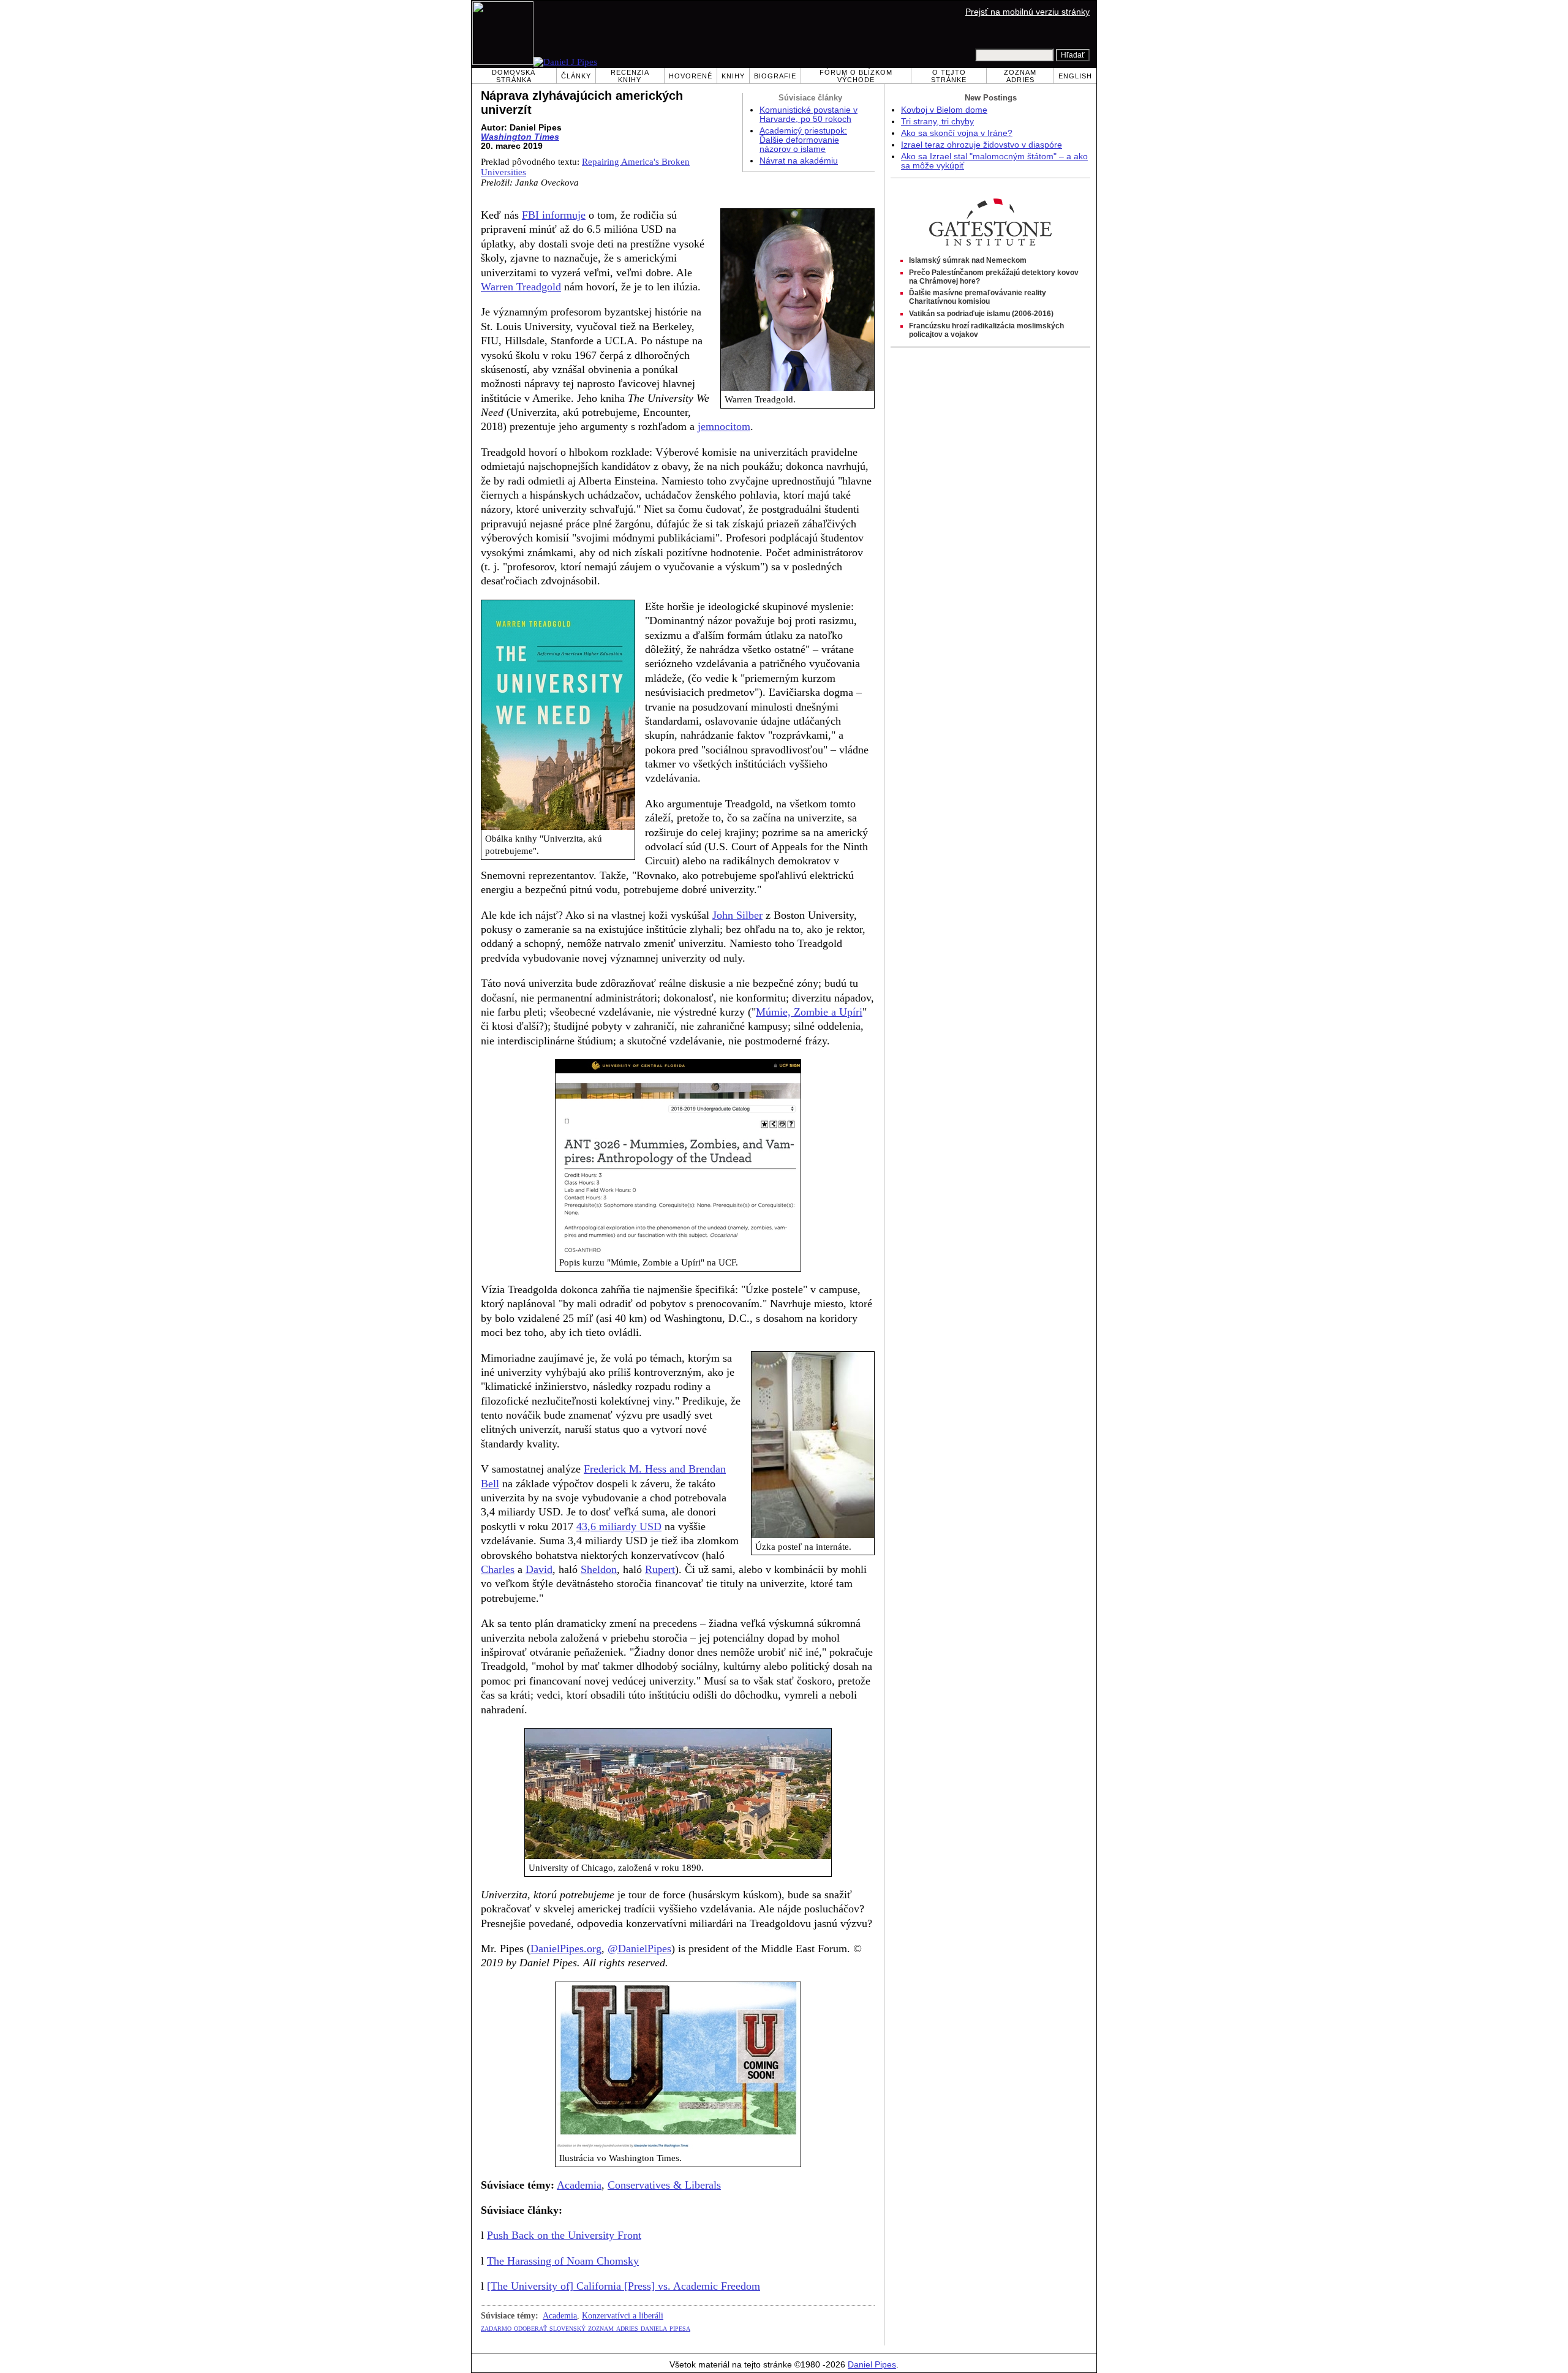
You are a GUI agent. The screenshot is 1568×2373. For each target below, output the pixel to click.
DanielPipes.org (566, 1949)
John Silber (737, 915)
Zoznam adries (1020, 76)
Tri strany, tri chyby (937, 122)
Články (576, 76)
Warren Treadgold (521, 287)
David (539, 1569)
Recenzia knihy (630, 76)
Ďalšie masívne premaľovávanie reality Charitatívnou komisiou (978, 297)
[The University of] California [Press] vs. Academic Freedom (624, 2286)
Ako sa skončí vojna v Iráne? (957, 133)
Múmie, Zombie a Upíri (809, 1012)
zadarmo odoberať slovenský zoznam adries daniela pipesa (586, 2328)
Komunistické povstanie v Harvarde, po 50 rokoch (809, 115)
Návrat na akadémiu (799, 161)
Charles (498, 1569)
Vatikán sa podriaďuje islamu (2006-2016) (981, 314)
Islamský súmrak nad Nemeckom (968, 260)
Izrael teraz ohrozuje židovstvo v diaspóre (982, 145)
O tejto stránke (949, 76)
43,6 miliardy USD (619, 1526)
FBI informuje (554, 215)
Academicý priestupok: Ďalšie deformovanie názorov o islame (803, 140)
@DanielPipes (639, 1949)
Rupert (660, 1569)
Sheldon (599, 1569)
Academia (579, 2185)
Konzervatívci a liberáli (623, 2315)
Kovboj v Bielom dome (944, 110)
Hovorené (691, 76)
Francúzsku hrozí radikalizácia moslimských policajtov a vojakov (986, 330)
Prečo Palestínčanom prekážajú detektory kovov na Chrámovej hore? (994, 277)
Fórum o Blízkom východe (856, 76)
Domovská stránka (514, 76)
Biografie (775, 76)
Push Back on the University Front (564, 2235)
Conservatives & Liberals (664, 2185)
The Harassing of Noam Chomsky (563, 2261)
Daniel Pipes (872, 2365)
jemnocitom (724, 426)
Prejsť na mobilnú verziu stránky (1027, 12)
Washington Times (520, 137)
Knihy (733, 76)
